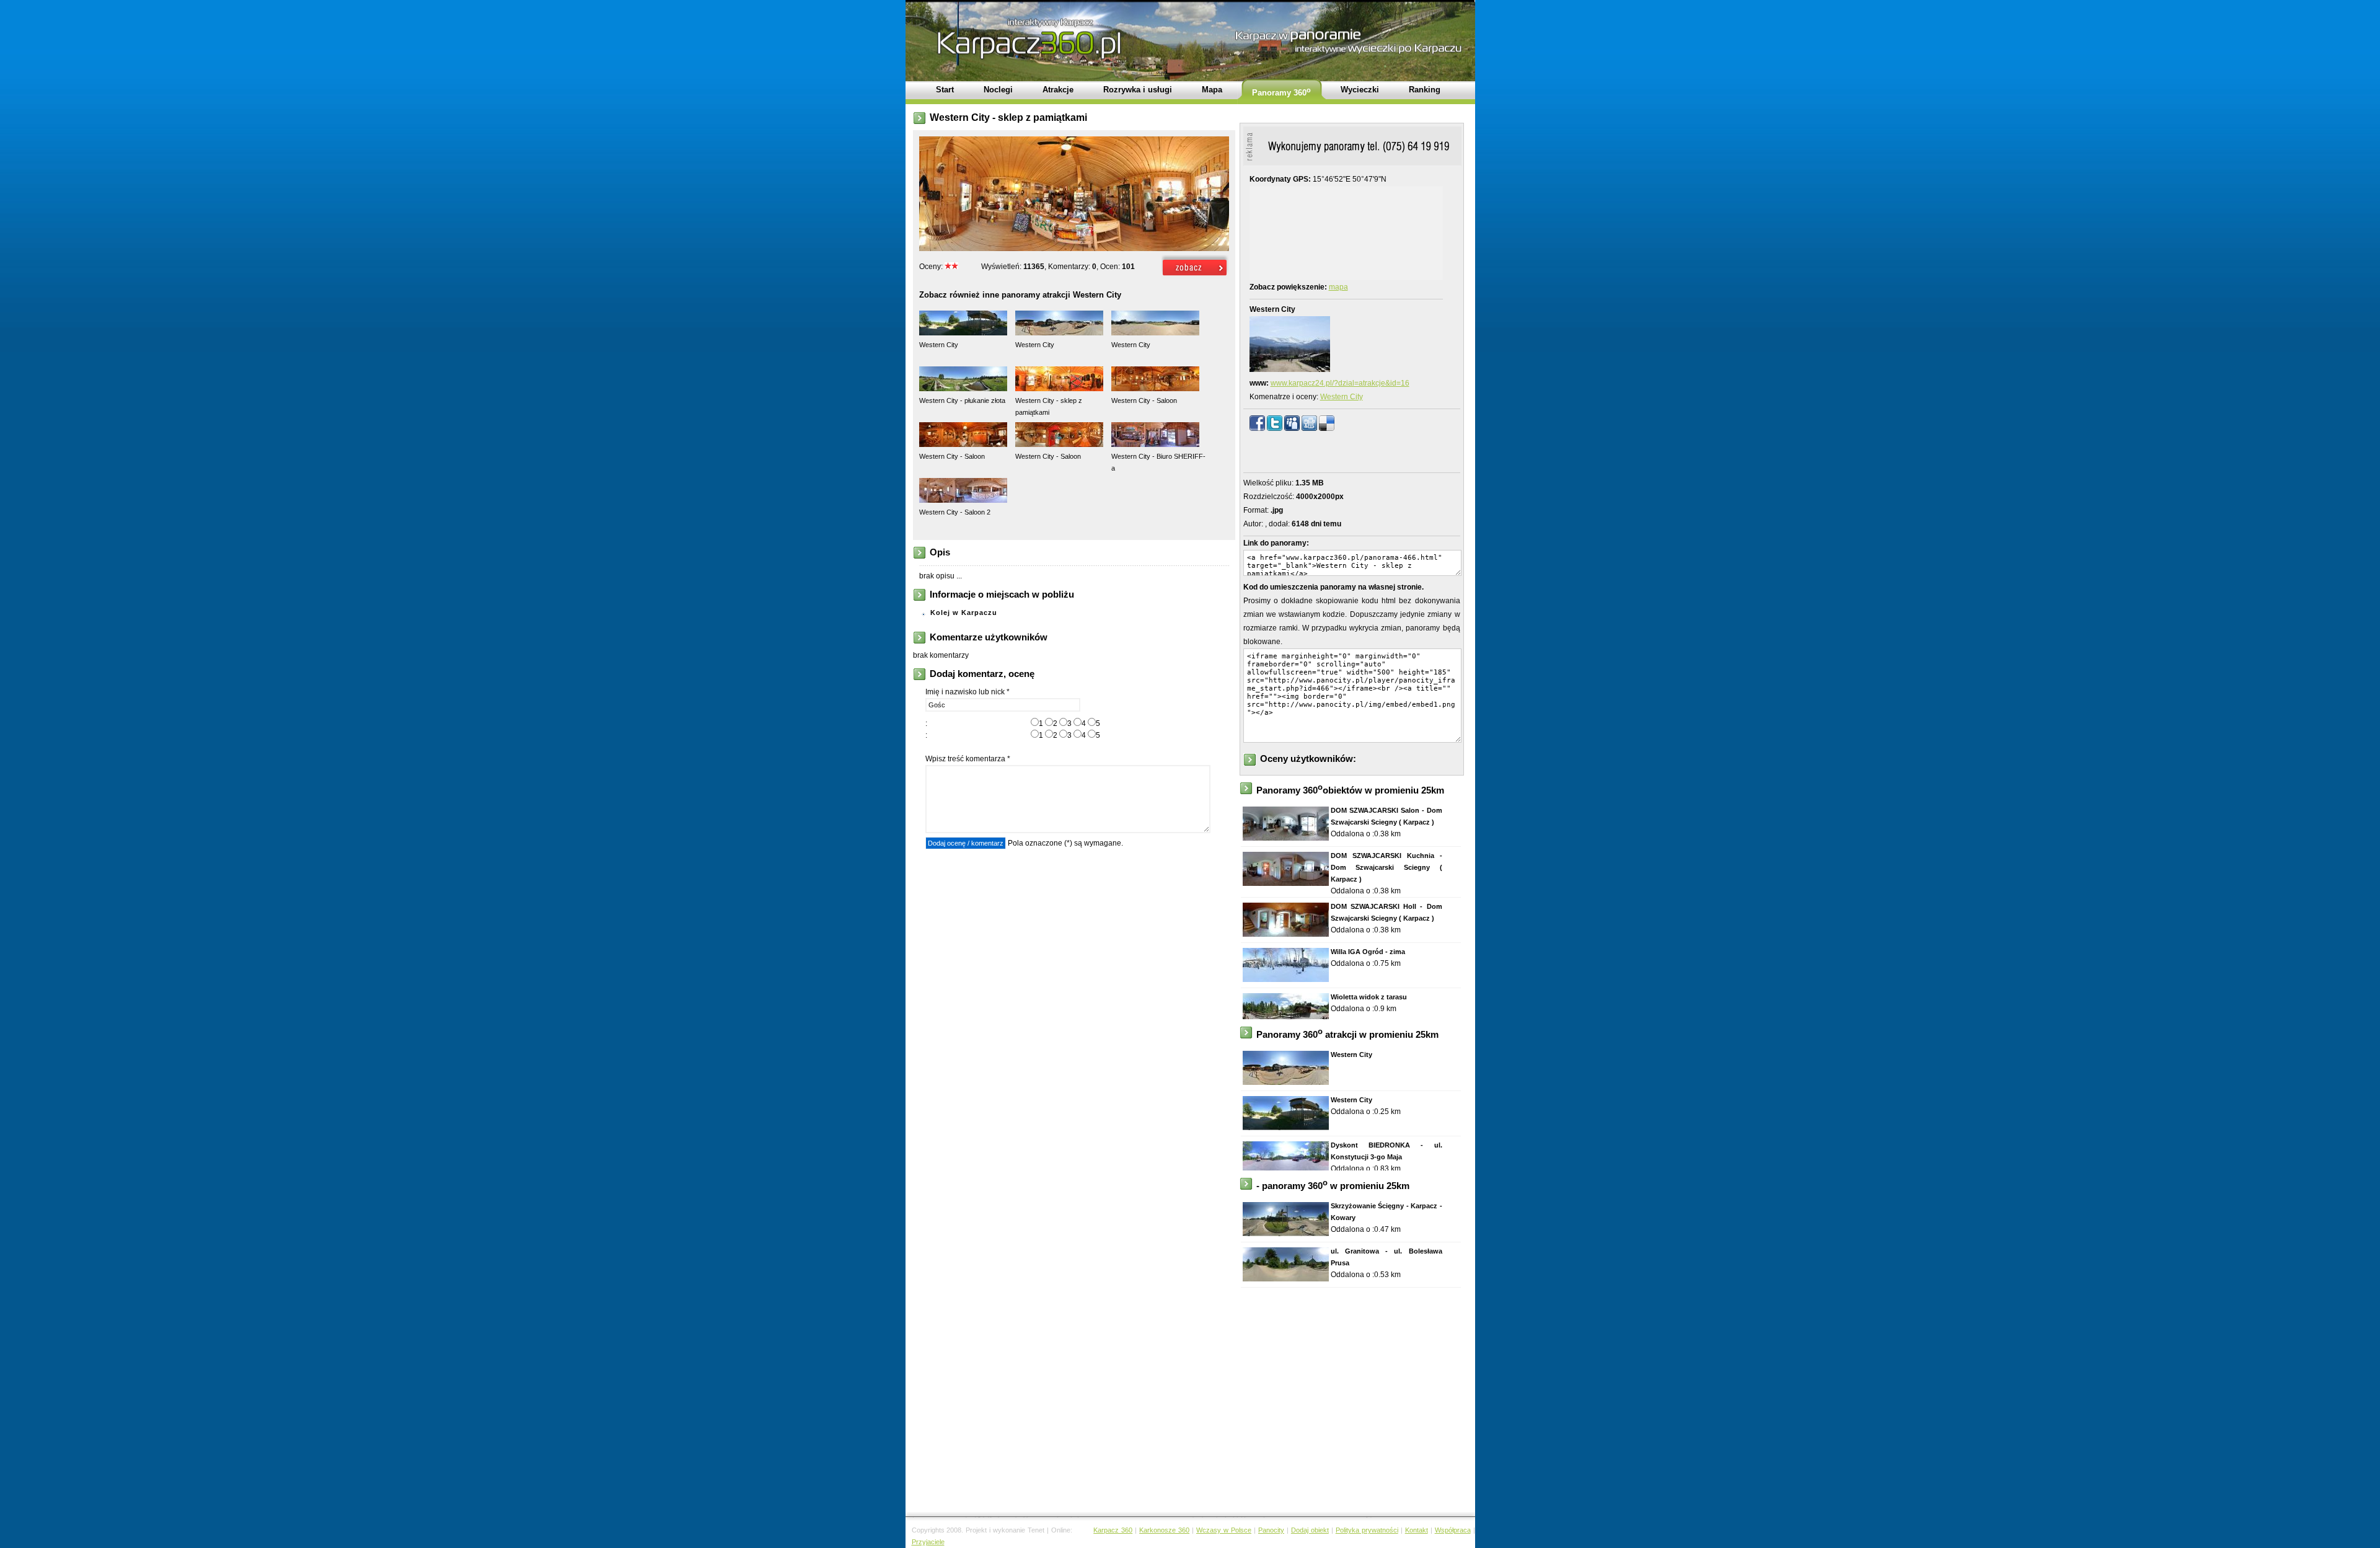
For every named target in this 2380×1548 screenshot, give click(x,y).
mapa (1338, 287)
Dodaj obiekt (1310, 1530)
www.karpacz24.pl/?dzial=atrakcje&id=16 (1340, 383)
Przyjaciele (928, 1542)
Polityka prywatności (1367, 1530)
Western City (1342, 397)
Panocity (1271, 1530)
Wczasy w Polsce (1224, 1530)
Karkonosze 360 (1164, 1530)
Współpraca (1453, 1530)
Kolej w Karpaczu (964, 613)
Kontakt (1417, 1530)
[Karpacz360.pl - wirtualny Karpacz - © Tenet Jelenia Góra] (1195, 276)
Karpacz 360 (1113, 1530)
